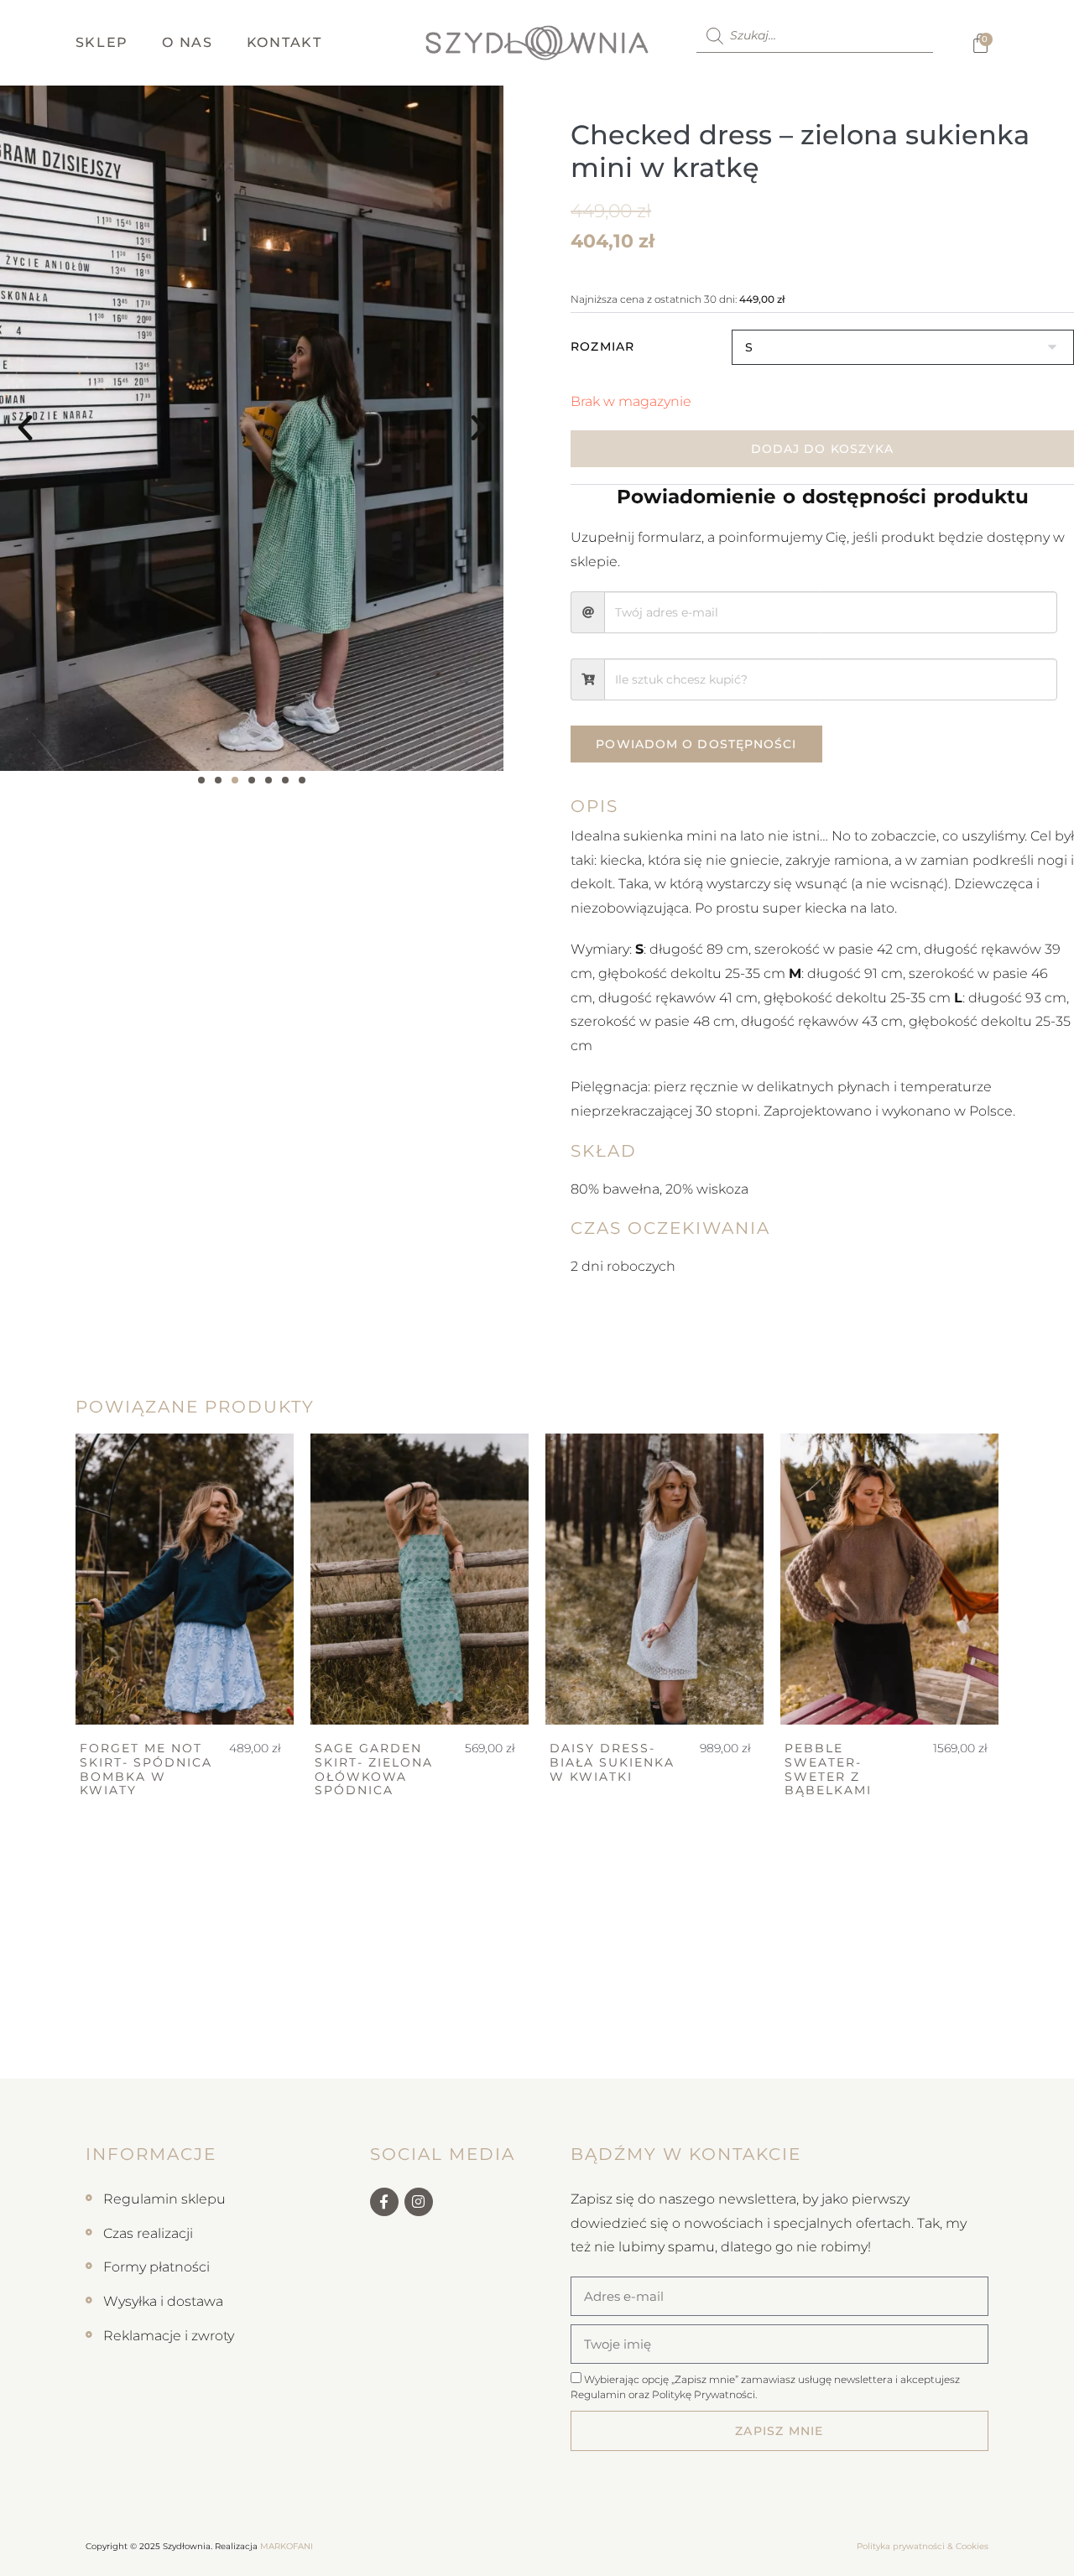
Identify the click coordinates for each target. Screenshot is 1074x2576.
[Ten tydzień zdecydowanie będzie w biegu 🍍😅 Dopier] (470, 2041)
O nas (188, 42)
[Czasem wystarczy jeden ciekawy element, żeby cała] (873, 2041)
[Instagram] (419, 2202)
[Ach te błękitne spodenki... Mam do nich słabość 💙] (336, 2041)
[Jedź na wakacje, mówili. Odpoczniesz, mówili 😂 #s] (201, 2041)
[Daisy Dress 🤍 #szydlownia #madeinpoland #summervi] (604, 2041)
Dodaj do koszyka (823, 449)
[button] (25, 428)
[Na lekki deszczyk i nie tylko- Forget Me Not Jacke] (67, 2041)
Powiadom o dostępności (696, 744)
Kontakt (284, 42)
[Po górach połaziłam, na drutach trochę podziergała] (738, 2041)
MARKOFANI (287, 2546)
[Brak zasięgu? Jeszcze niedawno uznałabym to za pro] (1007, 2041)
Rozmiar (602, 346)
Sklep (102, 42)
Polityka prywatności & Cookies (923, 2546)
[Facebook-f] (384, 2202)
